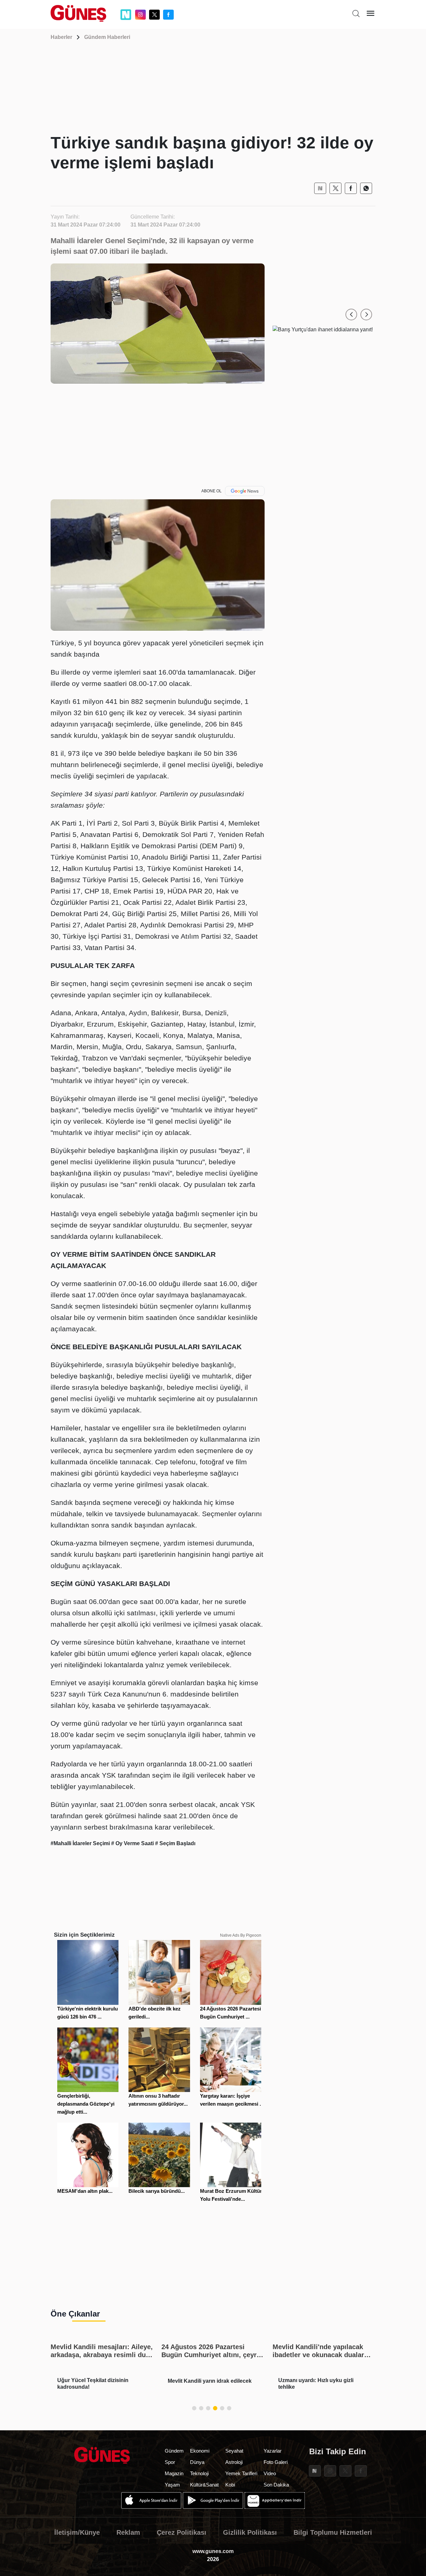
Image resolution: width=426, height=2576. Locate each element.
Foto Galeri (276, 2462)
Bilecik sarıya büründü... (157, 2191)
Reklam (128, 2532)
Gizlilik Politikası (250, 2532)
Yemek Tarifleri (241, 2473)
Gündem (174, 2451)
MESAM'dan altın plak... (85, 2191)
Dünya (197, 2462)
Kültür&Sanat (204, 2485)
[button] (351, 315)
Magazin (174, 2473)
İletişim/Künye (77, 2532)
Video (270, 2473)
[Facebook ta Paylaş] (351, 188)
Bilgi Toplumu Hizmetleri (333, 2532)
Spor (170, 2462)
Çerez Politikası (182, 2532)
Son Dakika (276, 2485)
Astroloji (234, 2462)
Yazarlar (273, 2451)
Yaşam (172, 2485)
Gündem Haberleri (107, 37)
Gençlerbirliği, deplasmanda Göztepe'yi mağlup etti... (86, 2104)
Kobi (230, 2485)
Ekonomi (200, 2451)
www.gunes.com (213, 2551)
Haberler (61, 37)
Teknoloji (199, 2473)
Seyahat (234, 2451)
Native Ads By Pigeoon (241, 1935)
